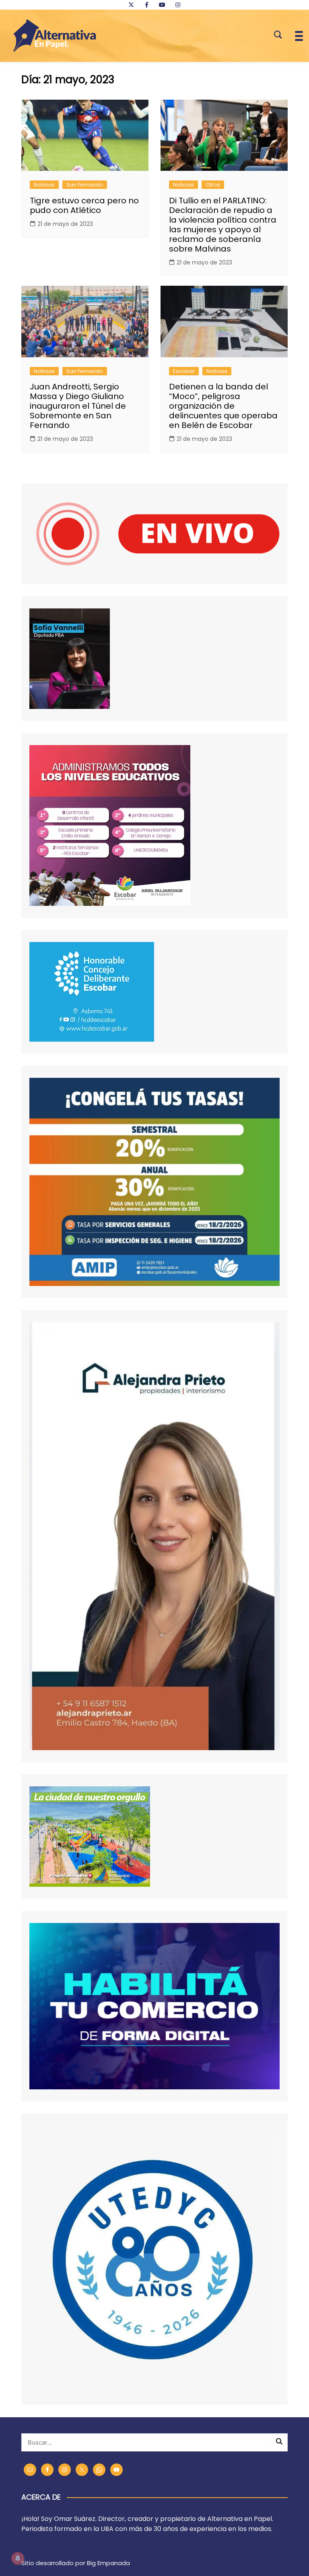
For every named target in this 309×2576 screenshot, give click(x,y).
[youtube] (162, 5)
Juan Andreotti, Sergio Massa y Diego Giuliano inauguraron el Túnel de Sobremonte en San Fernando (78, 406)
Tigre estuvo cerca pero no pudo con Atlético (84, 205)
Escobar (184, 371)
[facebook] (146, 5)
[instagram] (178, 5)
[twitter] (131, 5)
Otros (213, 185)
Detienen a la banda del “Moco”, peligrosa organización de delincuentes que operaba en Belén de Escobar (223, 406)
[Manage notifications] (18, 2558)
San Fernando (85, 185)
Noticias (44, 185)
